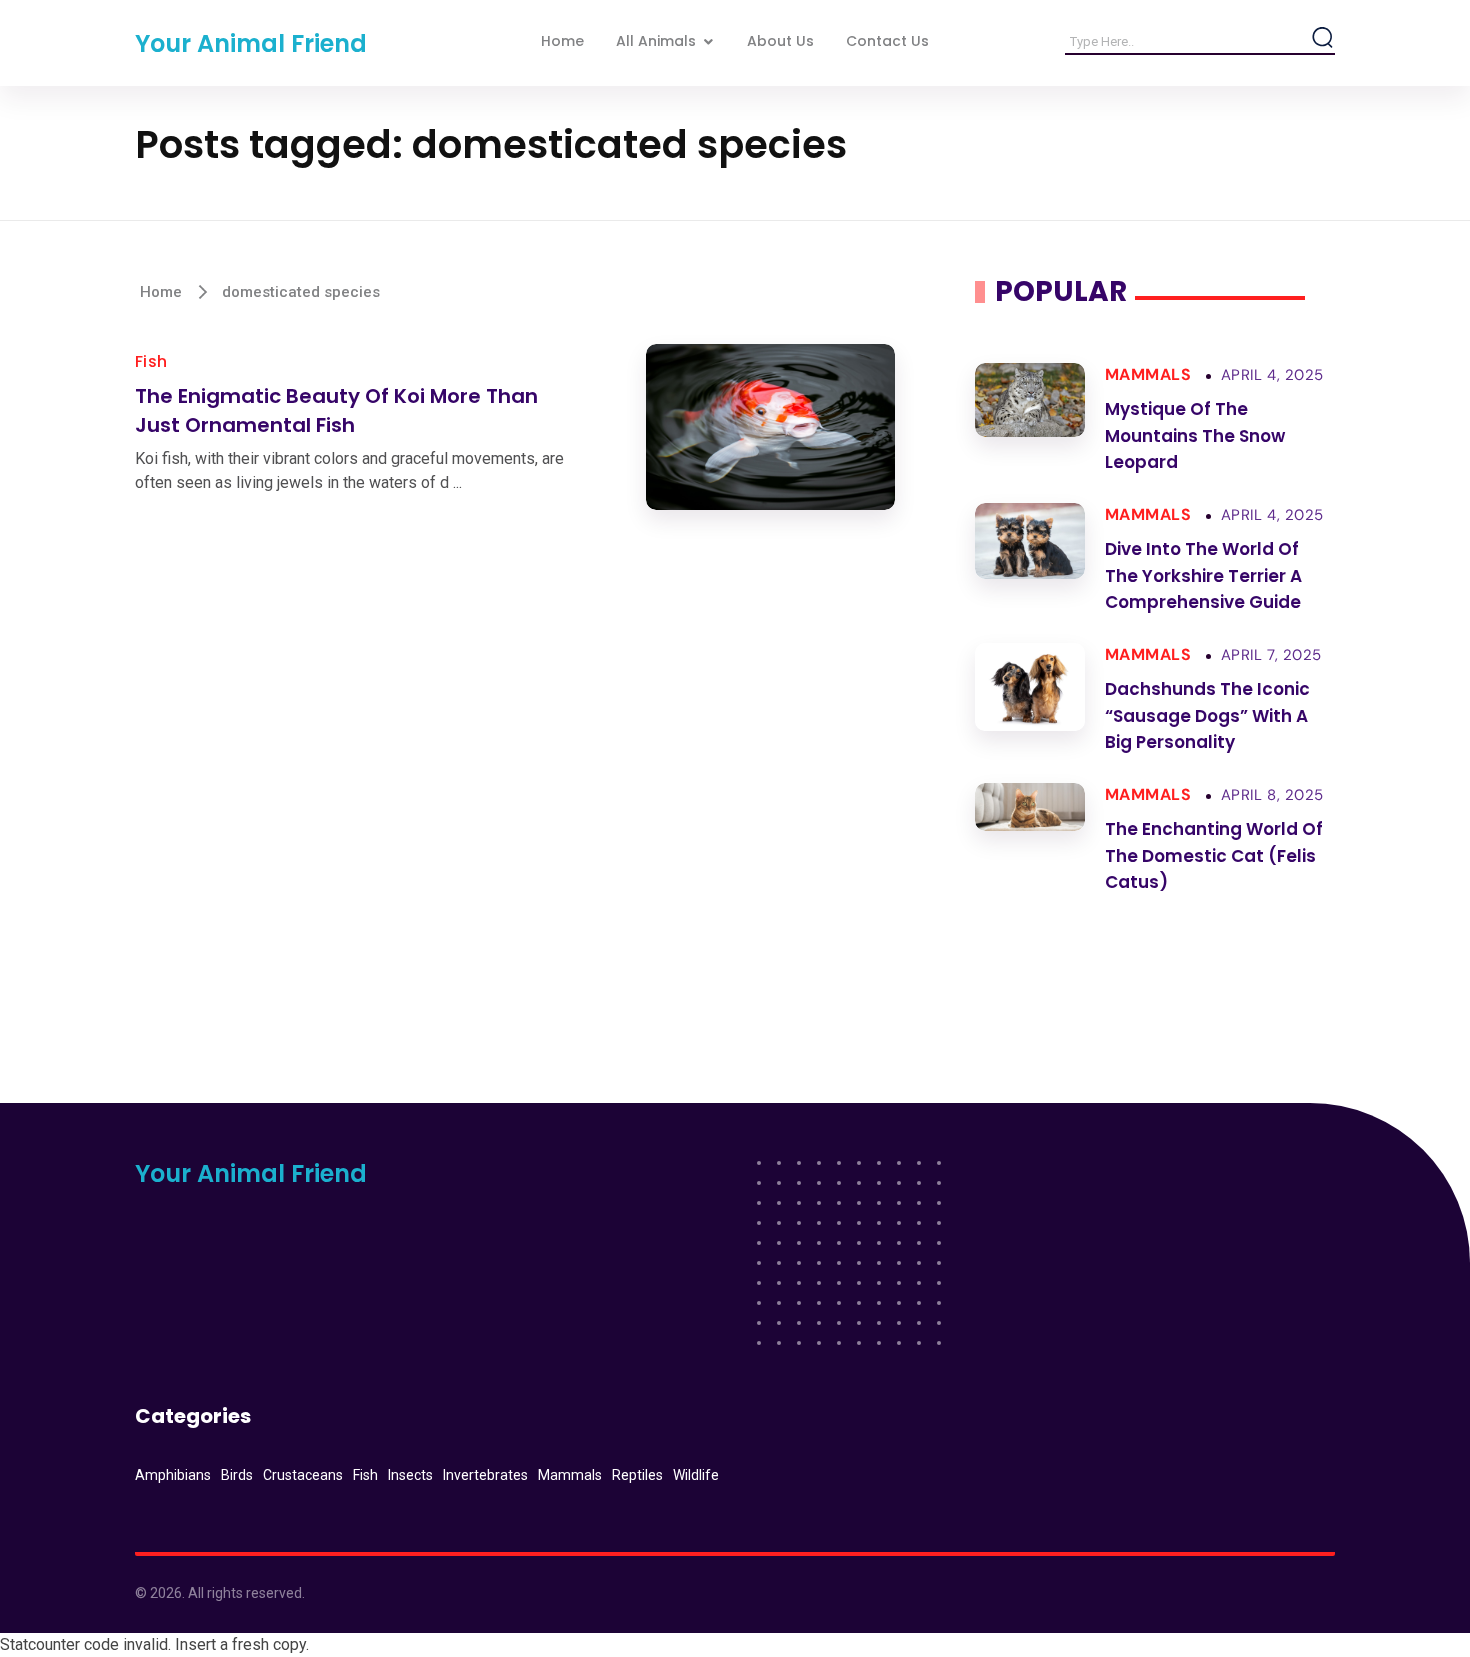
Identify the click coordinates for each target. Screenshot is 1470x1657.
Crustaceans (303, 1475)
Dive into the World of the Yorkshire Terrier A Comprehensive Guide (1203, 575)
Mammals (1148, 374)
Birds (237, 1475)
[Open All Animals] (708, 41)
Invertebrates (485, 1475)
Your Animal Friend (251, 43)
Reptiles (637, 1475)
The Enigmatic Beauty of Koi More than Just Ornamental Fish (336, 410)
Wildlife (696, 1475)
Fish (151, 361)
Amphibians (173, 1475)
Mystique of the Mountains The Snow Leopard (1195, 435)
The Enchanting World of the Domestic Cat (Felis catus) (1214, 855)
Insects (410, 1475)
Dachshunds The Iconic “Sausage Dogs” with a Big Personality (1207, 715)
